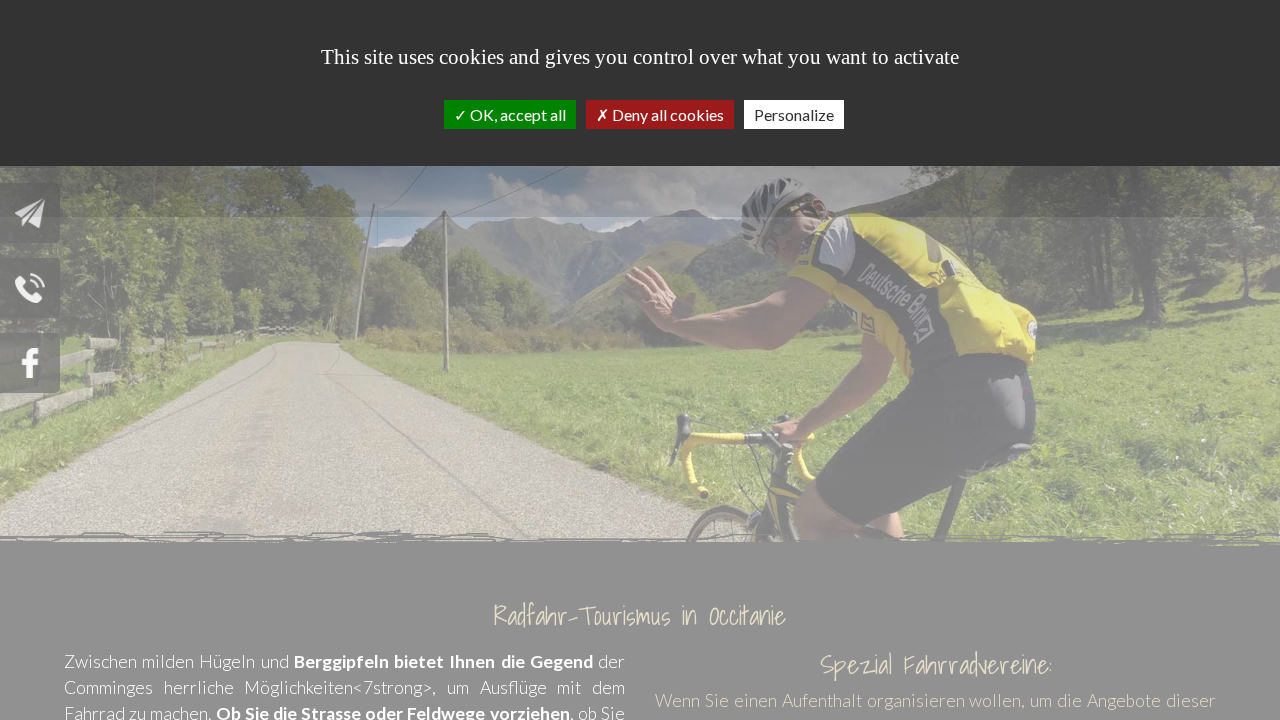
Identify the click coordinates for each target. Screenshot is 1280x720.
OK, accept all (516, 114)
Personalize (794, 114)
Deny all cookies (666, 114)
